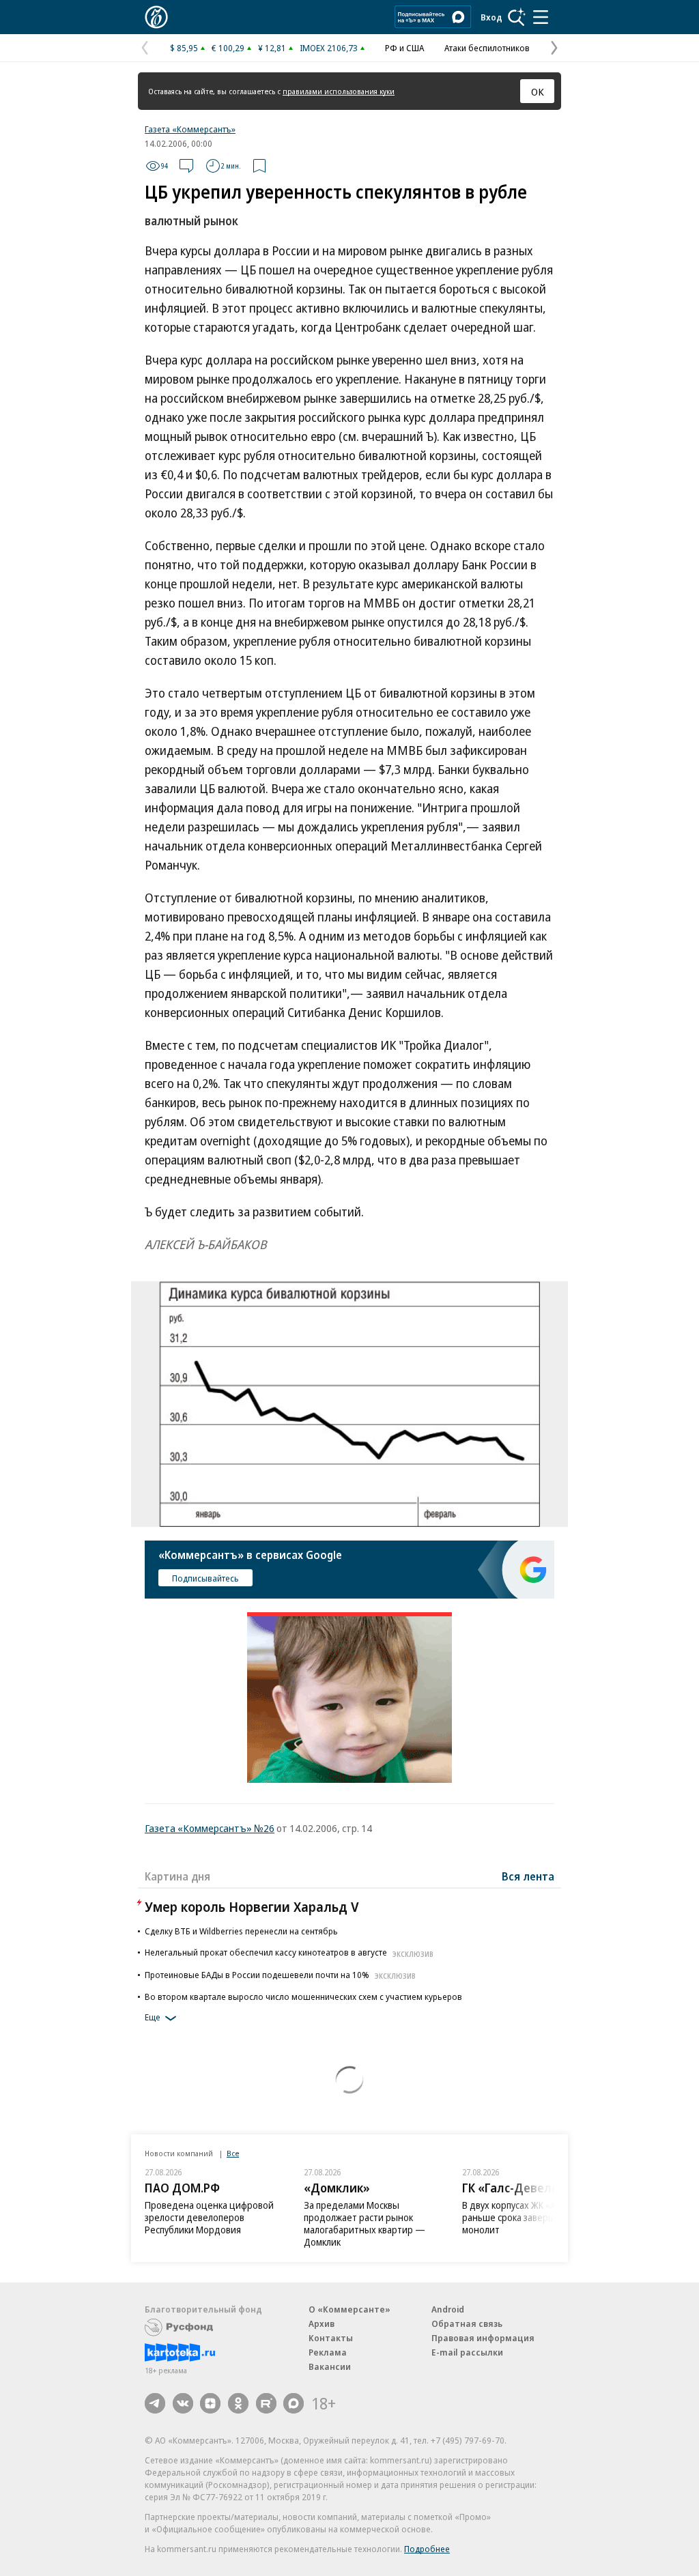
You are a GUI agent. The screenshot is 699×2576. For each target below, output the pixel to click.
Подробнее (427, 2549)
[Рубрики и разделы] (541, 17)
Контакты (331, 2338)
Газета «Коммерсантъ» (190, 129)
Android (448, 2309)
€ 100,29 (228, 48)
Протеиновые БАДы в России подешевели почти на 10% (280, 1975)
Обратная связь (467, 2323)
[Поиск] (517, 17)
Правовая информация (483, 2338)
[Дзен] (210, 2403)
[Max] (294, 2403)
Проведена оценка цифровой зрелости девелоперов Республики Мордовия (209, 2217)
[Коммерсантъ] (156, 17)
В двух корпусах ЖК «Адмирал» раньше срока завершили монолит (528, 2217)
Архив (322, 2323)
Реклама (328, 2352)
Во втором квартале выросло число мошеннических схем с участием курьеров (303, 1997)
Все (233, 2153)
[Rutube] (266, 2403)
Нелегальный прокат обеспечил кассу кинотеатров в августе (289, 1952)
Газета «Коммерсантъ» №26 (210, 1828)
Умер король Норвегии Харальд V (252, 1907)
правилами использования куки (339, 91)
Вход (491, 17)
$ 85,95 (184, 48)
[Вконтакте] (183, 2403)
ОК (538, 91)
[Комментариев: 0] (186, 166)
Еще (153, 2018)
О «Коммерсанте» (349, 2309)
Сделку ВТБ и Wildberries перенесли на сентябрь (241, 1931)
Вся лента (528, 1876)
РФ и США (404, 48)
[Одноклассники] (238, 2403)
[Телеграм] (155, 2403)
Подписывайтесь (205, 1578)
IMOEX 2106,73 (329, 48)
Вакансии (330, 2366)
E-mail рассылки (467, 2352)
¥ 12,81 (272, 48)
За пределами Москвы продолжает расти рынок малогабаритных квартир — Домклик (365, 2223)
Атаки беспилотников (487, 48)
